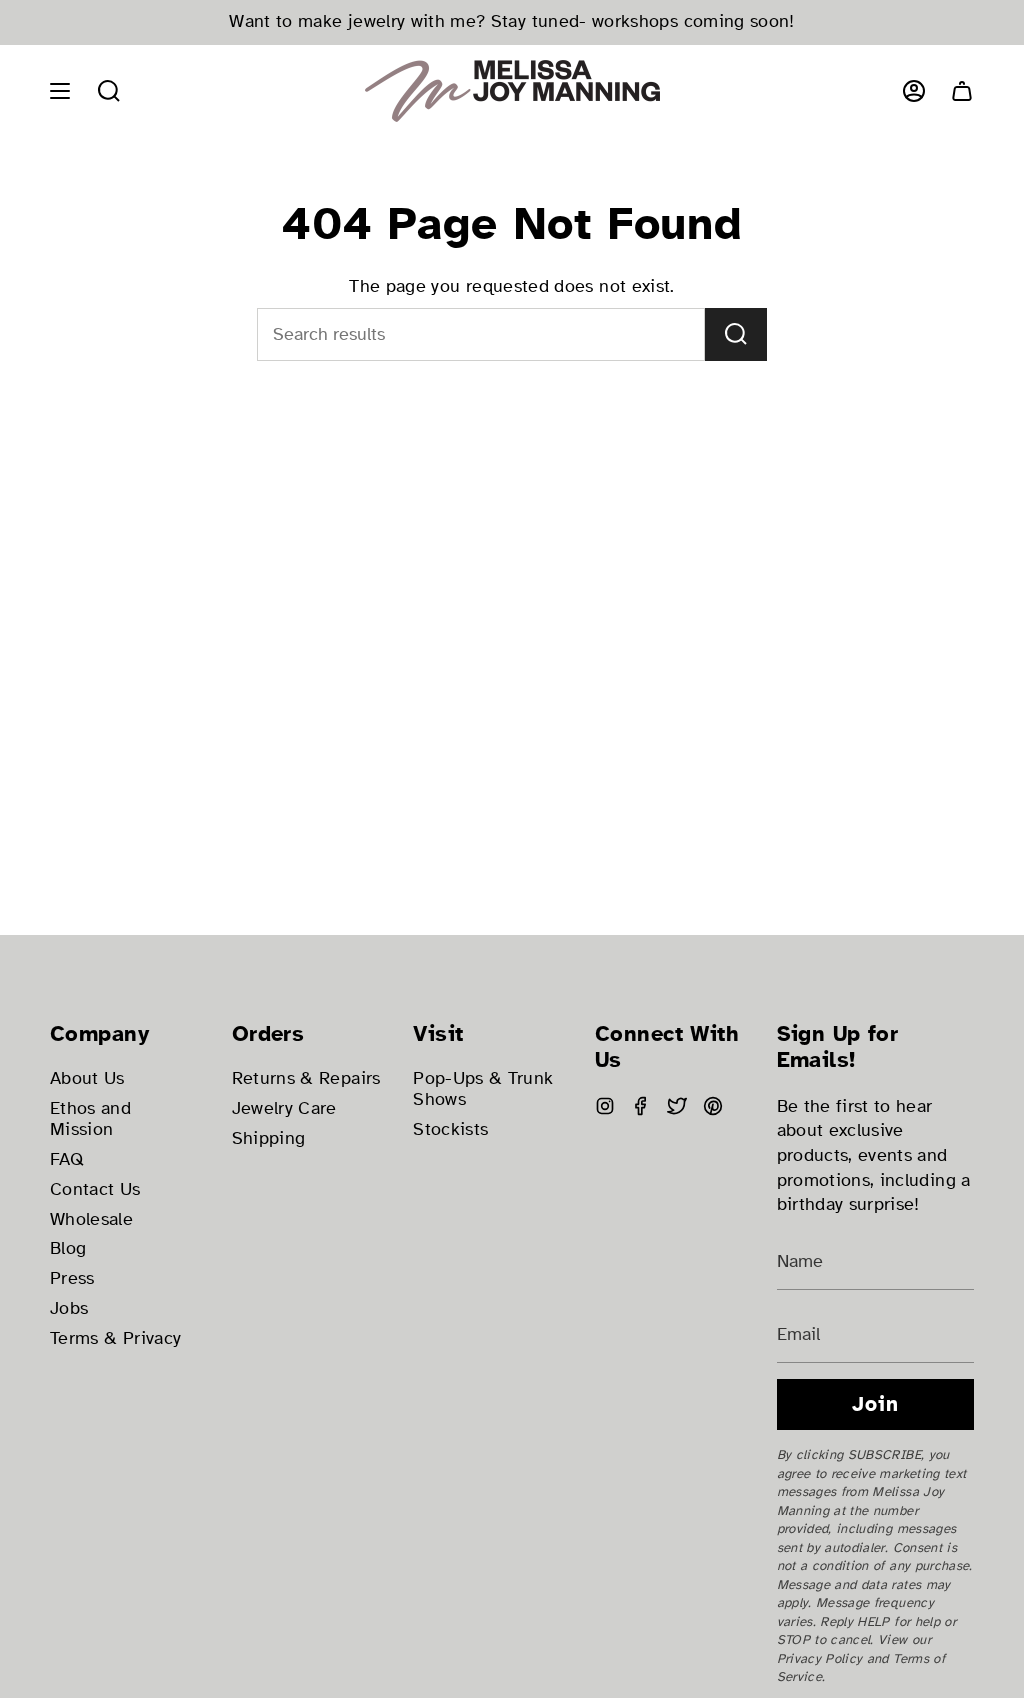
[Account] (914, 91)
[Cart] (962, 91)
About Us (87, 1078)
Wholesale (91, 1219)
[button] (109, 91)
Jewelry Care (284, 1108)
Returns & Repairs (306, 1078)
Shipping (269, 1138)
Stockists (450, 1129)
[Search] (736, 334)
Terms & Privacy (115, 1338)
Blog (68, 1248)
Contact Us (95, 1189)
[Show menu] (60, 91)
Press (72, 1278)
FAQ (67, 1159)
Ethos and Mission (90, 1119)
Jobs (69, 1308)
